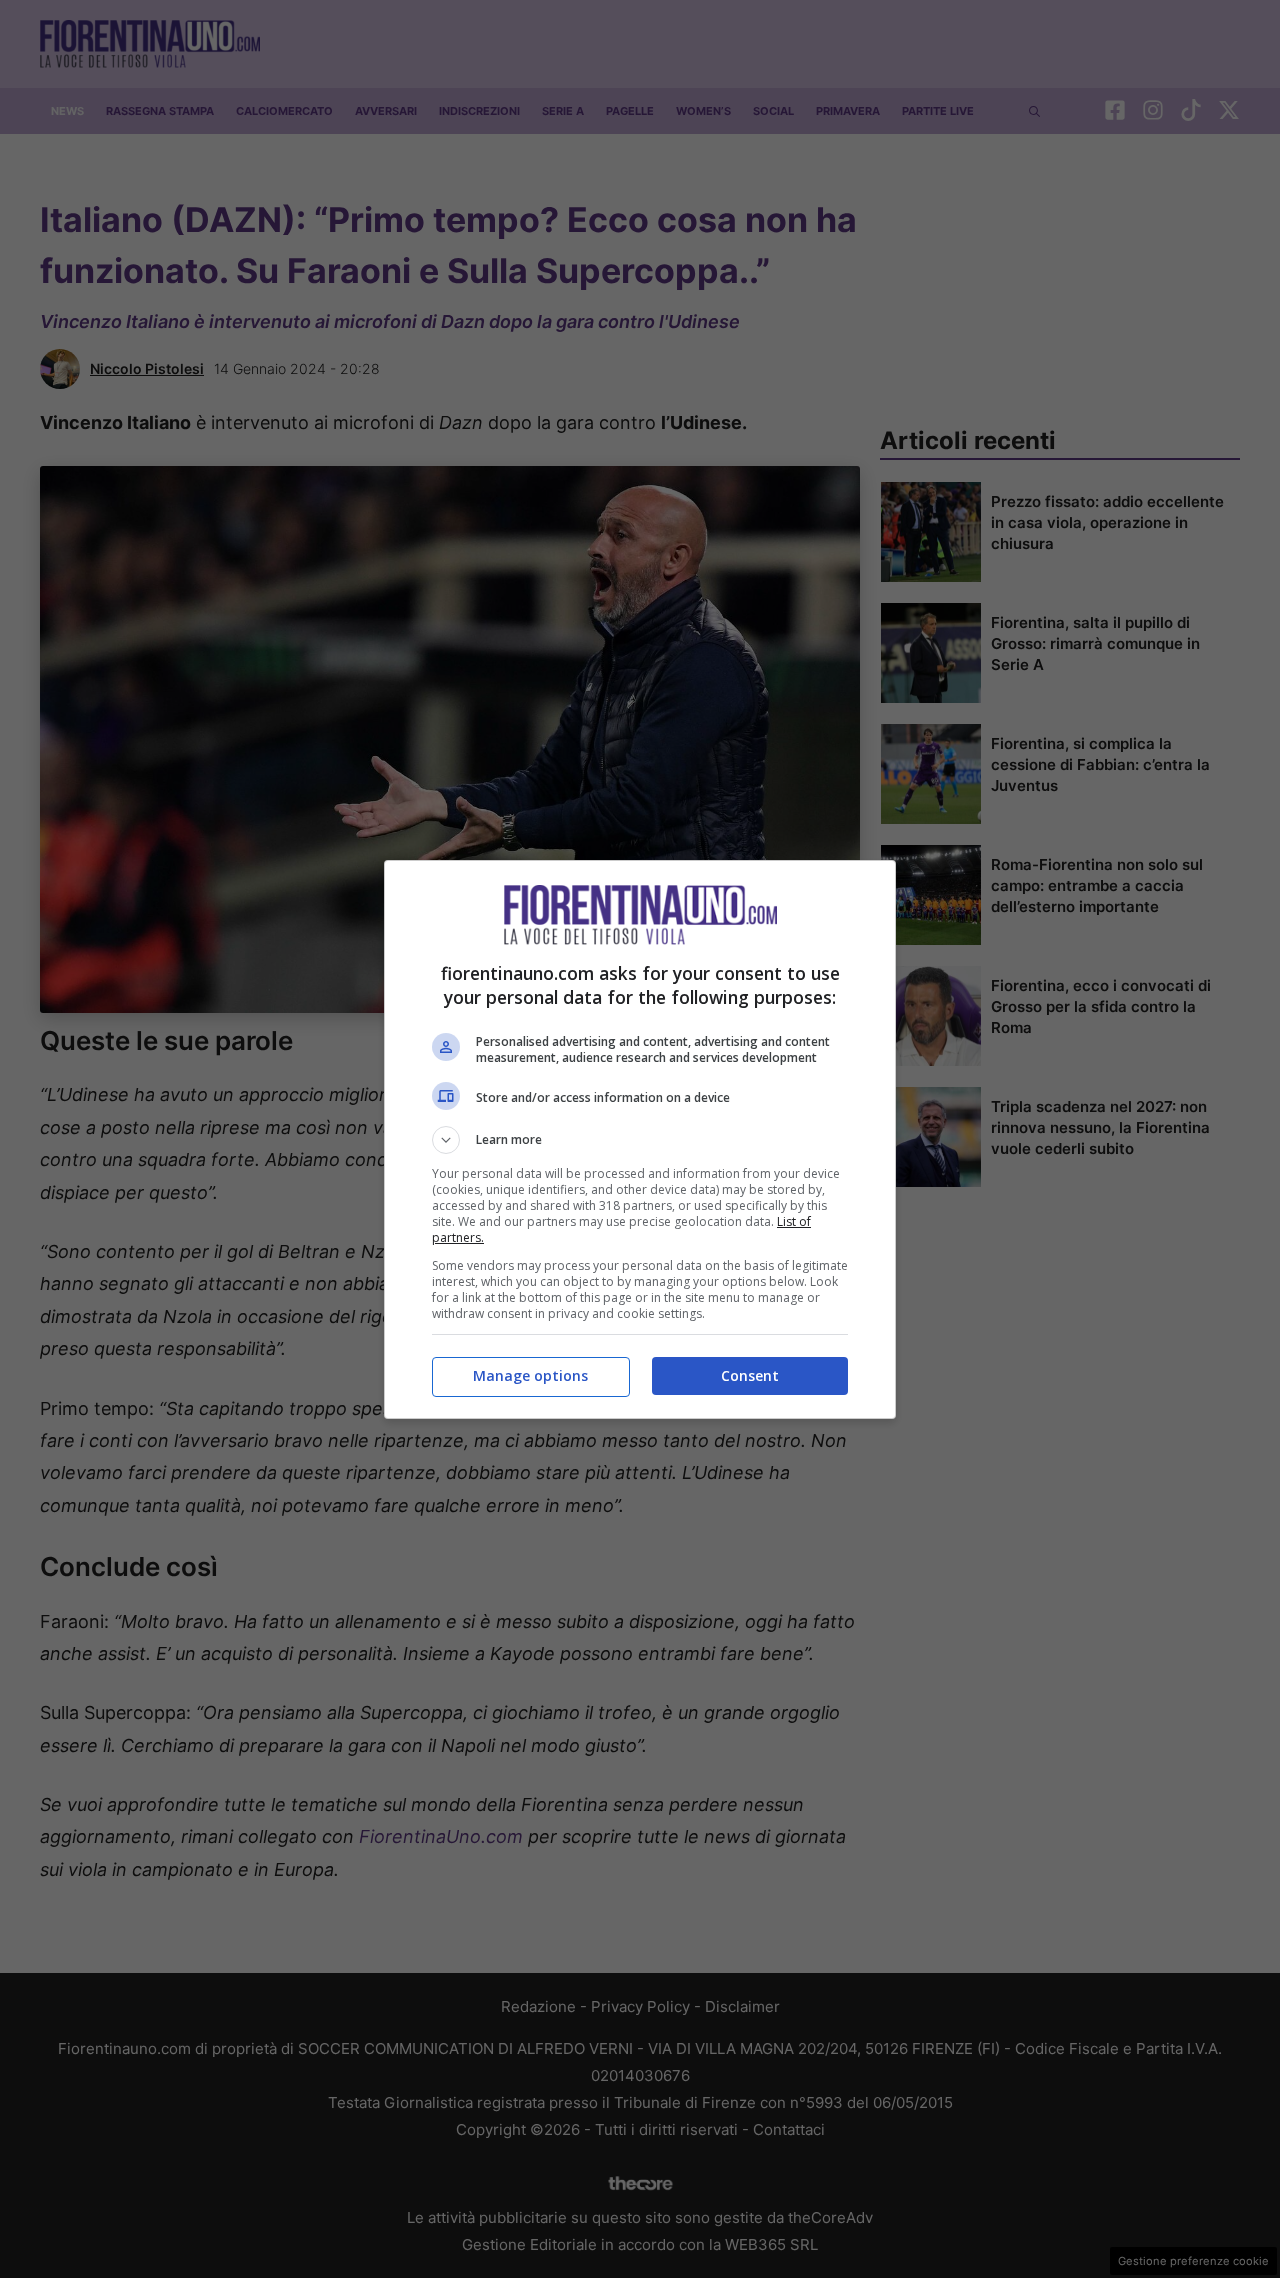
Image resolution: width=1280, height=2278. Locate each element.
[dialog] (640, 1139)
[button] (640, 1140)
